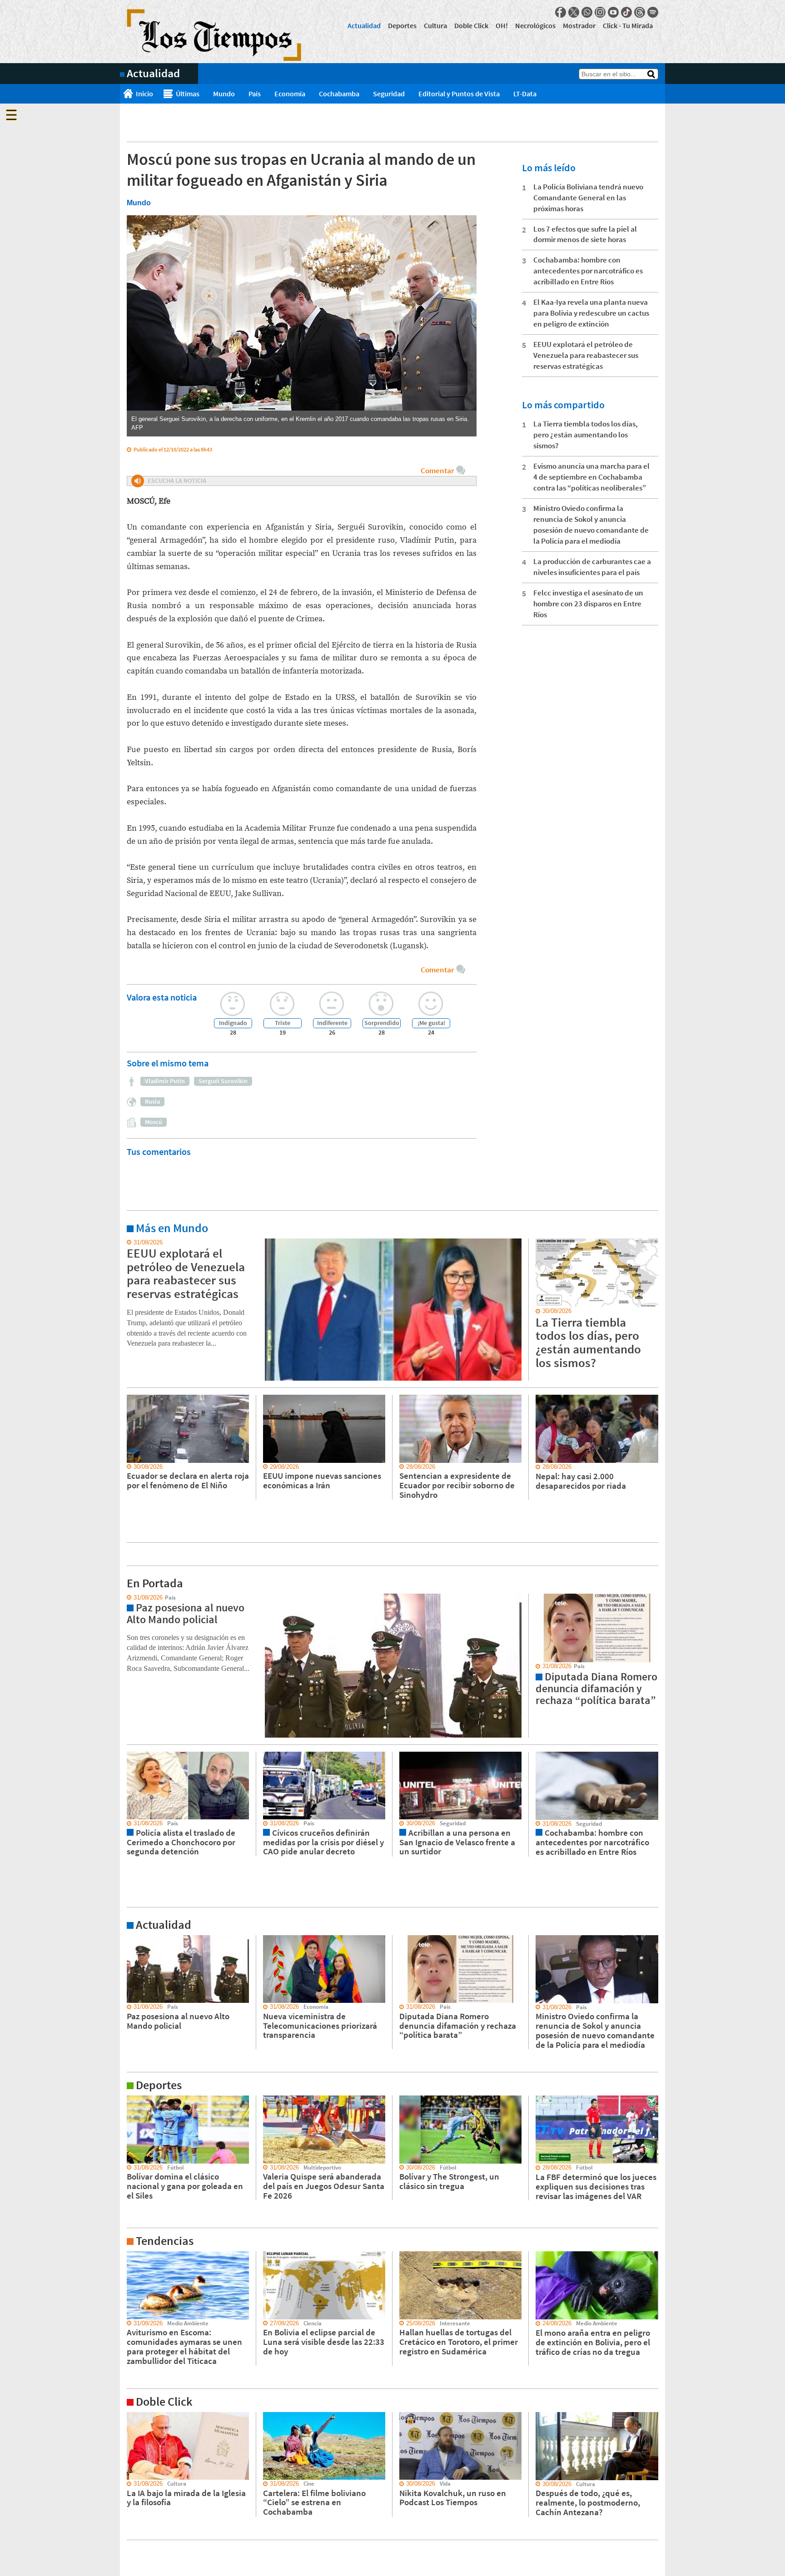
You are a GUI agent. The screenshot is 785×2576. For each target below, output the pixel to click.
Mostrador (579, 25)
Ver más (131, 1243)
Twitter (574, 12)
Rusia (152, 1101)
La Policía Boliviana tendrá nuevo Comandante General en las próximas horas (588, 198)
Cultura (435, 25)
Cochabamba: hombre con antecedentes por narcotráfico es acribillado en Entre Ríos (588, 271)
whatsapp (587, 12)
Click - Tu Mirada (628, 25)
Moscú (154, 1122)
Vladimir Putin (165, 1081)
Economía (290, 94)
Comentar (437, 471)
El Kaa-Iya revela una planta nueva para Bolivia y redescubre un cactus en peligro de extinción (591, 313)
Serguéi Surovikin (223, 1081)
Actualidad (364, 25)
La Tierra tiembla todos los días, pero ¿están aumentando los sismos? (586, 435)
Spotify (653, 12)
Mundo (224, 94)
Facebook (561, 12)
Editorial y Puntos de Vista (459, 94)
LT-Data (525, 94)
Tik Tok (626, 12)
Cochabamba (339, 94)
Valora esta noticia (162, 997)
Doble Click (471, 25)
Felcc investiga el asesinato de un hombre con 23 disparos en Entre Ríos (588, 604)
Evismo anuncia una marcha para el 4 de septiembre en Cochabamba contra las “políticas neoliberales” (591, 477)
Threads (640, 12)
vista (127, 1598)
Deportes (402, 25)
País (255, 94)
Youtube (613, 12)
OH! (502, 25)
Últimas (188, 94)
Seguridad (389, 94)
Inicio (144, 94)
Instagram (600, 12)
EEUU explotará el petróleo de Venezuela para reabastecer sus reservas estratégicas (586, 355)
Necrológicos (535, 25)
